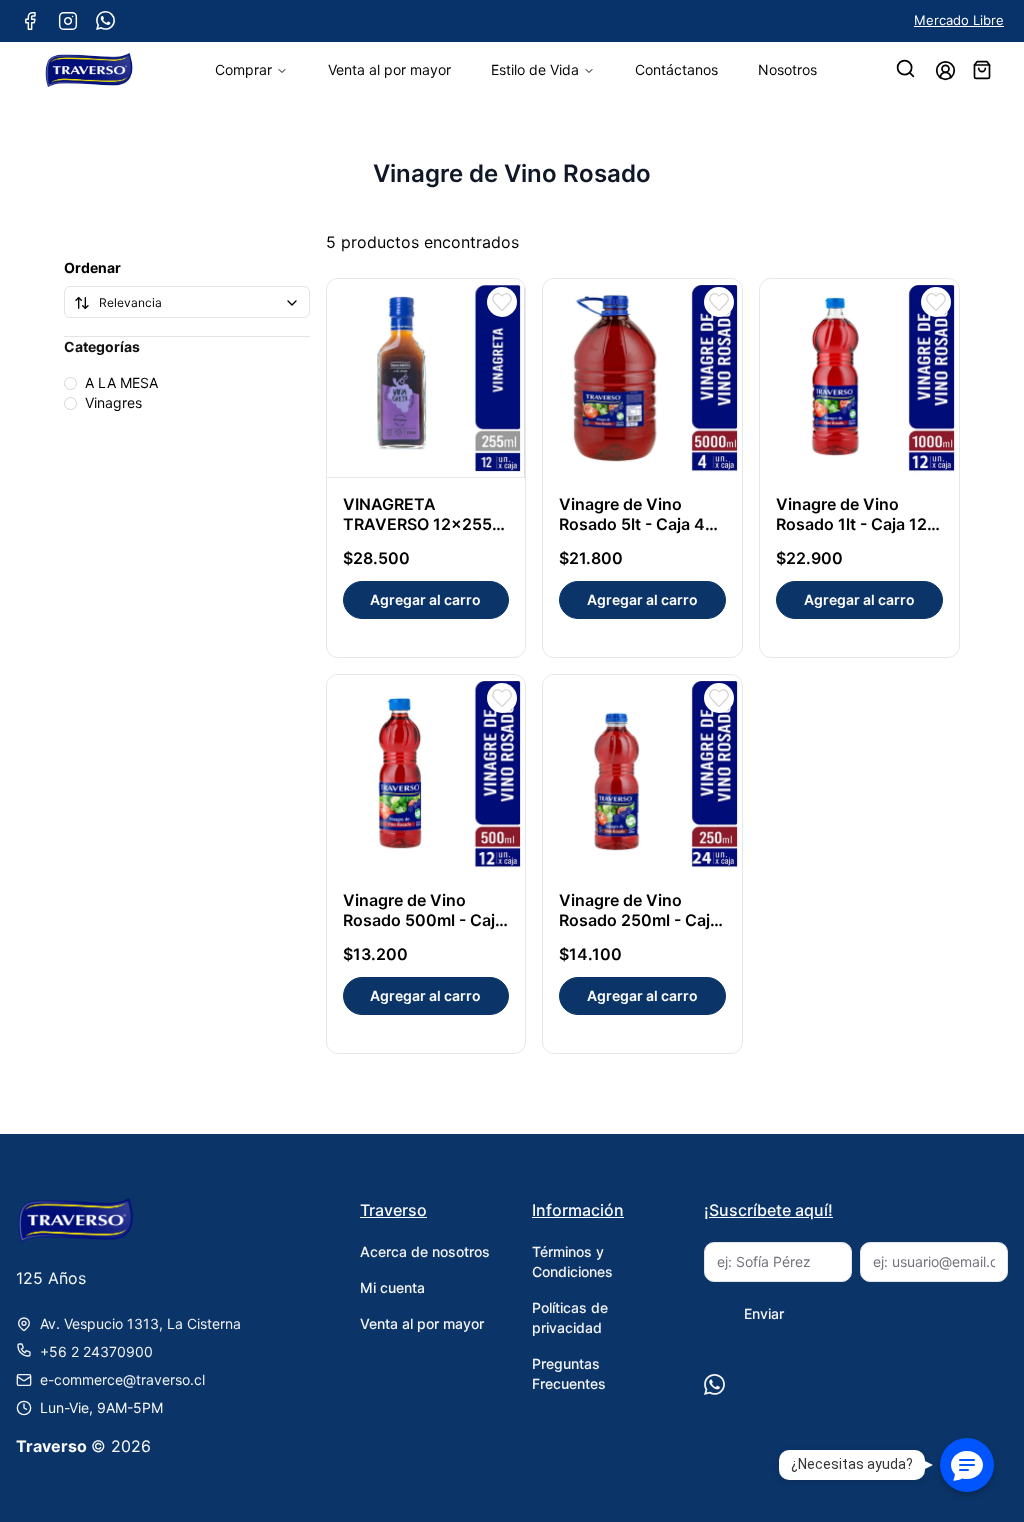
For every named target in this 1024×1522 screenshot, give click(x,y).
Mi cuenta (392, 1287)
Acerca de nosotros (425, 1251)
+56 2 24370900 (96, 1351)
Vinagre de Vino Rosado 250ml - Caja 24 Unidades (639, 920)
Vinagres (113, 402)
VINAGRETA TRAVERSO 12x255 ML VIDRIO (417, 524)
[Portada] (89, 69)
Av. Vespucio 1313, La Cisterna (140, 1323)
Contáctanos (676, 69)
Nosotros (787, 69)
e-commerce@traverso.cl (122, 1379)
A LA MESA (121, 382)
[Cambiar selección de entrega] (907, 70)
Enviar (764, 1313)
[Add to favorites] (502, 302)
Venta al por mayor (389, 69)
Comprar (243, 69)
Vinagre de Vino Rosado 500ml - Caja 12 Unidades (423, 920)
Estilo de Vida (535, 69)
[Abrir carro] (982, 70)
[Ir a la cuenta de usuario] (945, 70)
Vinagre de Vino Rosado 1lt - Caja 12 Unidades (851, 524)
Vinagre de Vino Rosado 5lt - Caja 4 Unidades (632, 524)
